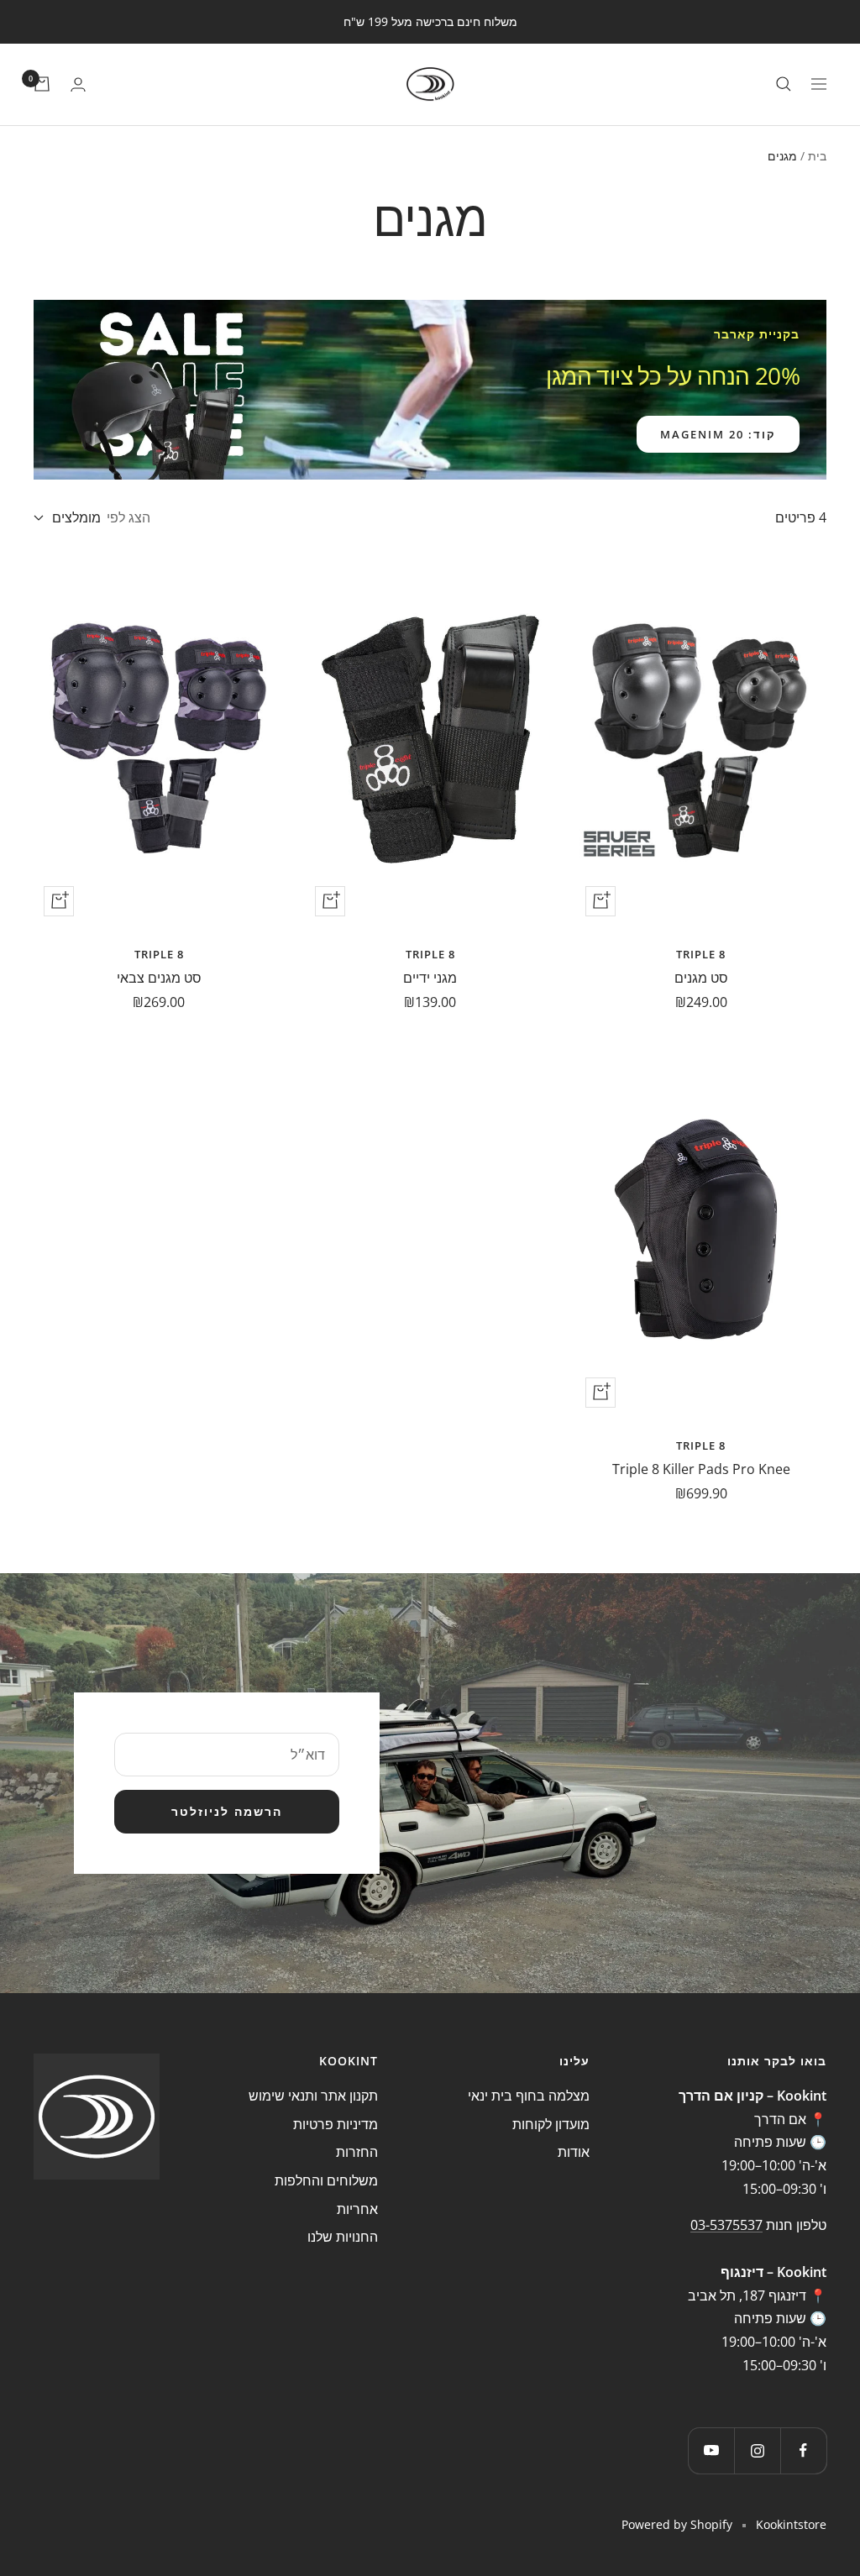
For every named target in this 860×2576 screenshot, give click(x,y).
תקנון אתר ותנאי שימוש (313, 2096)
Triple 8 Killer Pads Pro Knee (701, 1469)
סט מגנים (701, 978)
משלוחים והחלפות (326, 2180)
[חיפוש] (784, 84)
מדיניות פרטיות (336, 2124)
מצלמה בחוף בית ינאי (529, 2096)
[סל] (42, 84)
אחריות (357, 2209)
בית (817, 156)
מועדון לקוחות (551, 2124)
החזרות (357, 2152)
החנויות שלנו (343, 2237)
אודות (574, 2152)
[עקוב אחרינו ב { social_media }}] (803, 2450)
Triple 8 (701, 954)
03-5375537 (726, 2225)
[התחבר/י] (78, 84)
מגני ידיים (430, 978)
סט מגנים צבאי (159, 978)
